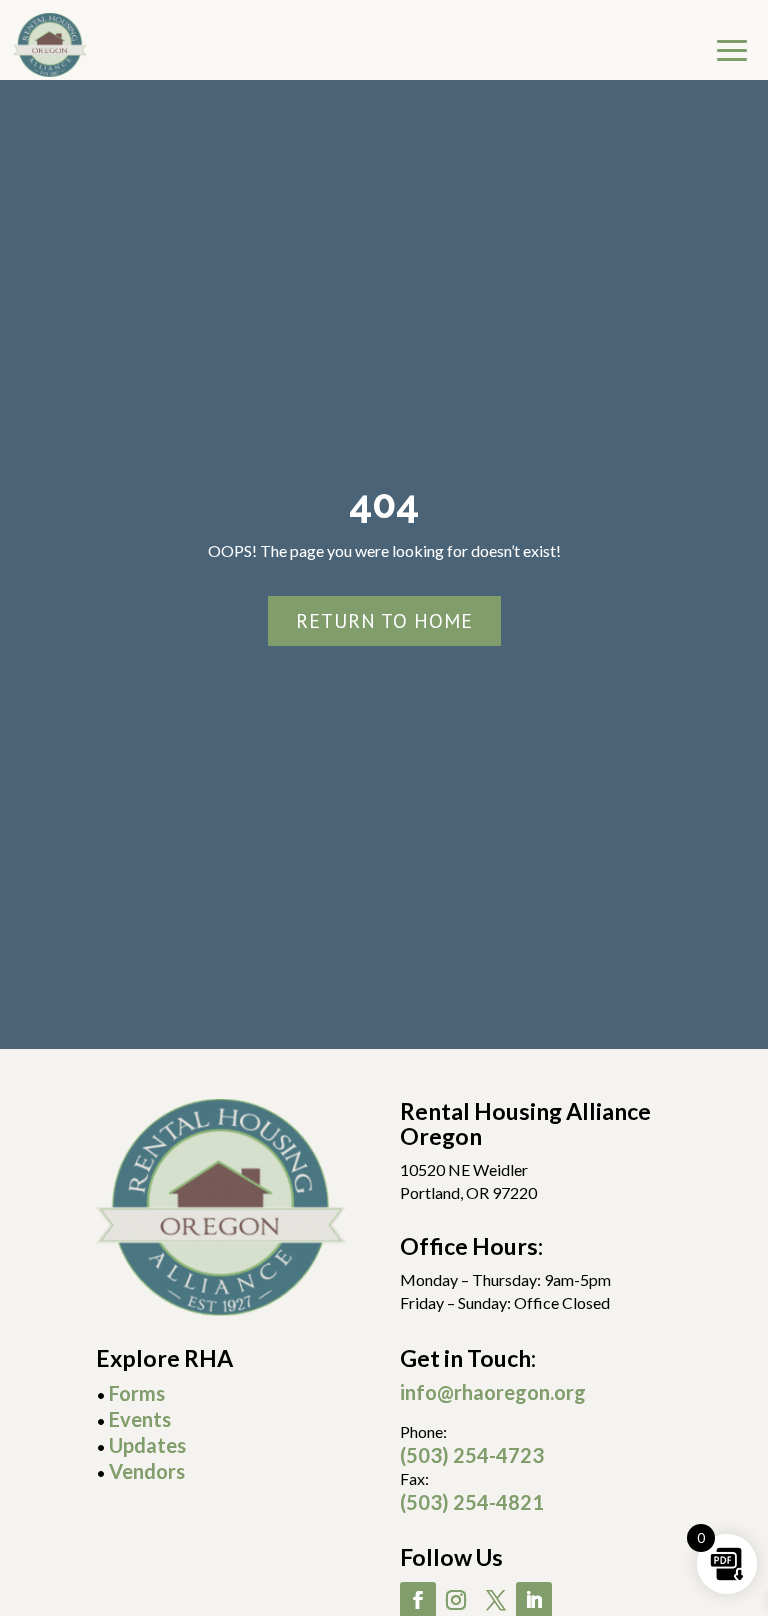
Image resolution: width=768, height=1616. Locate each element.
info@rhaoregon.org (493, 1392)
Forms (137, 1393)
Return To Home (384, 621)
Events (140, 1419)
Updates (147, 1445)
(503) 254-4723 (472, 1455)
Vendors (147, 1471)
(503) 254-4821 (472, 1502)
